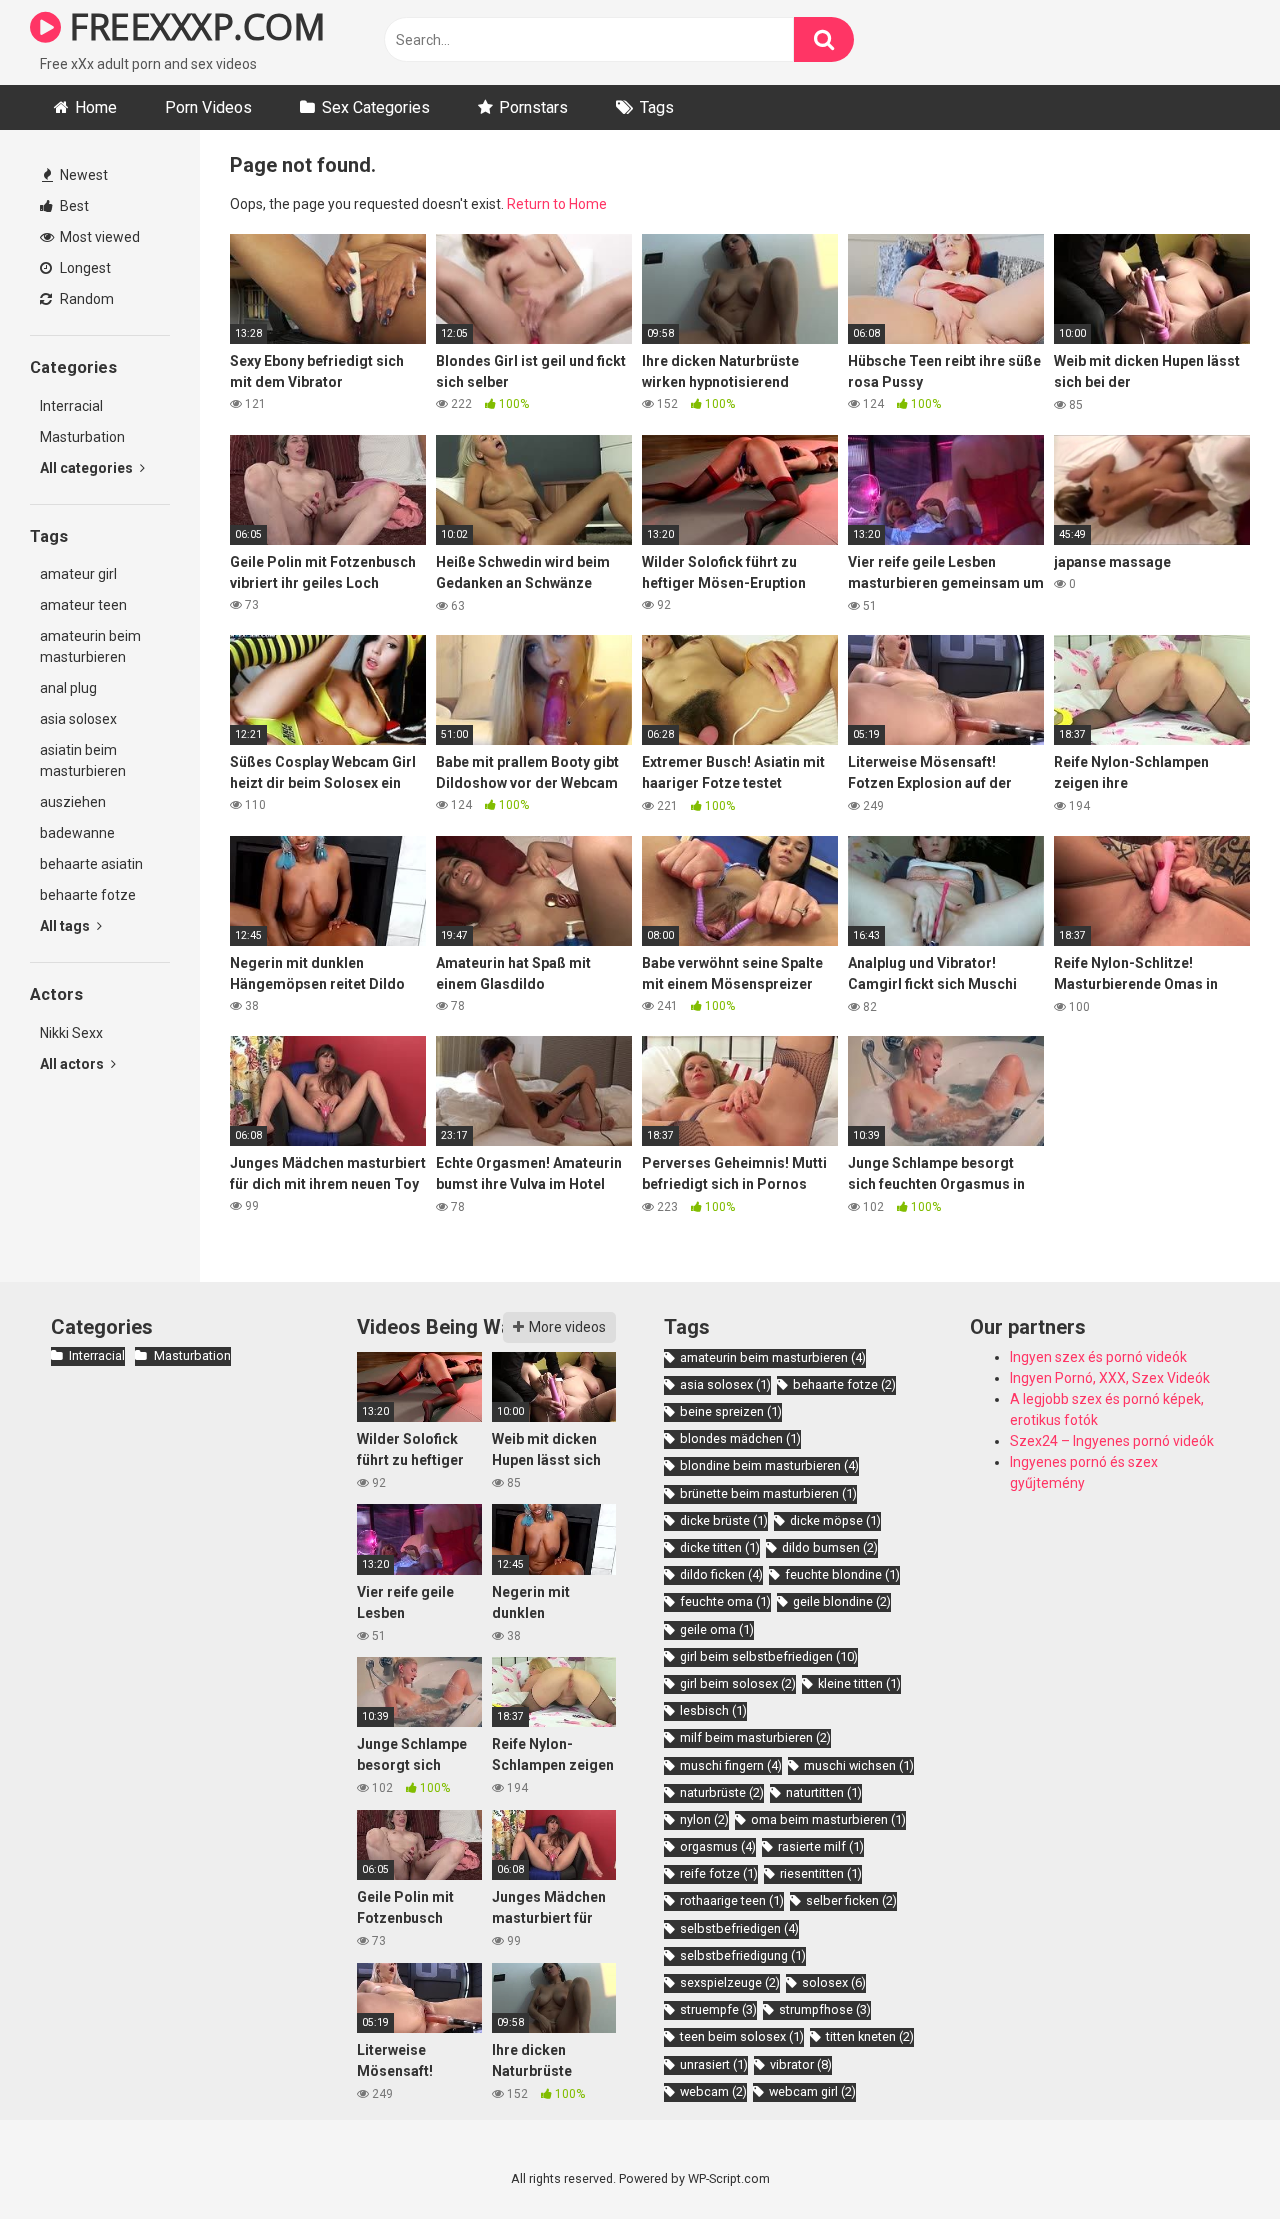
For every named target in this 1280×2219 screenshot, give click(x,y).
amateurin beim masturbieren (90, 646)
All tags (66, 926)
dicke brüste (724, 1520)
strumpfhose (825, 2009)
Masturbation (82, 437)
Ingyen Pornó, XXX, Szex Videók (1110, 1378)
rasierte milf (821, 1846)
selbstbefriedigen (739, 1928)
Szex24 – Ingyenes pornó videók (1112, 1441)
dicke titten (720, 1547)
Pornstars (533, 107)
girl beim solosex (738, 1683)
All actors (73, 1064)
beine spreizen (731, 1411)
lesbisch (713, 1710)
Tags (657, 107)
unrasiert (714, 2064)
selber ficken (851, 1900)
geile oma (717, 1629)
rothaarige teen (732, 1900)
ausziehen (73, 802)
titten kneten (870, 2036)
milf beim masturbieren (755, 1737)
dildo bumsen (830, 1547)
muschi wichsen (859, 1765)
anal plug (68, 688)
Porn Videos (208, 107)
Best (73, 206)
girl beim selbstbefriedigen (769, 1656)
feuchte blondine (842, 1574)
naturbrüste (722, 1792)
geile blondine (842, 1601)
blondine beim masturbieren (769, 1465)
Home (96, 107)
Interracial (71, 406)
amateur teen (83, 605)
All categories (88, 468)
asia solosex (78, 719)
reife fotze (719, 1873)
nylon (704, 1819)
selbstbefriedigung (743, 1955)
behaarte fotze (88, 895)
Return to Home (557, 204)
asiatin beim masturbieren (83, 760)
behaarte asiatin (91, 864)
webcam (713, 2091)
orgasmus (718, 1846)
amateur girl (78, 574)
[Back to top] (1213, 2158)
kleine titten (859, 1683)
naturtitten (824, 1792)
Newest (82, 175)
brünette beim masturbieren (768, 1493)
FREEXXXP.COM (193, 26)
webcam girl (812, 2091)
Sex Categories (376, 107)
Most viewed (98, 237)
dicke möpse (835, 1520)
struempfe (718, 2009)
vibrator (801, 2064)
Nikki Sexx (71, 1033)
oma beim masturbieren (828, 1819)
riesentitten (821, 1873)
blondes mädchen (740, 1438)
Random (85, 299)
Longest (84, 268)
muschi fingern (731, 1765)
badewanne (77, 833)
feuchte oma (725, 1601)
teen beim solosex (742, 2036)
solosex (834, 1982)
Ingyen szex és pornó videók (1098, 1357)
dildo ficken (721, 1574)
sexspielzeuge (730, 1982)
